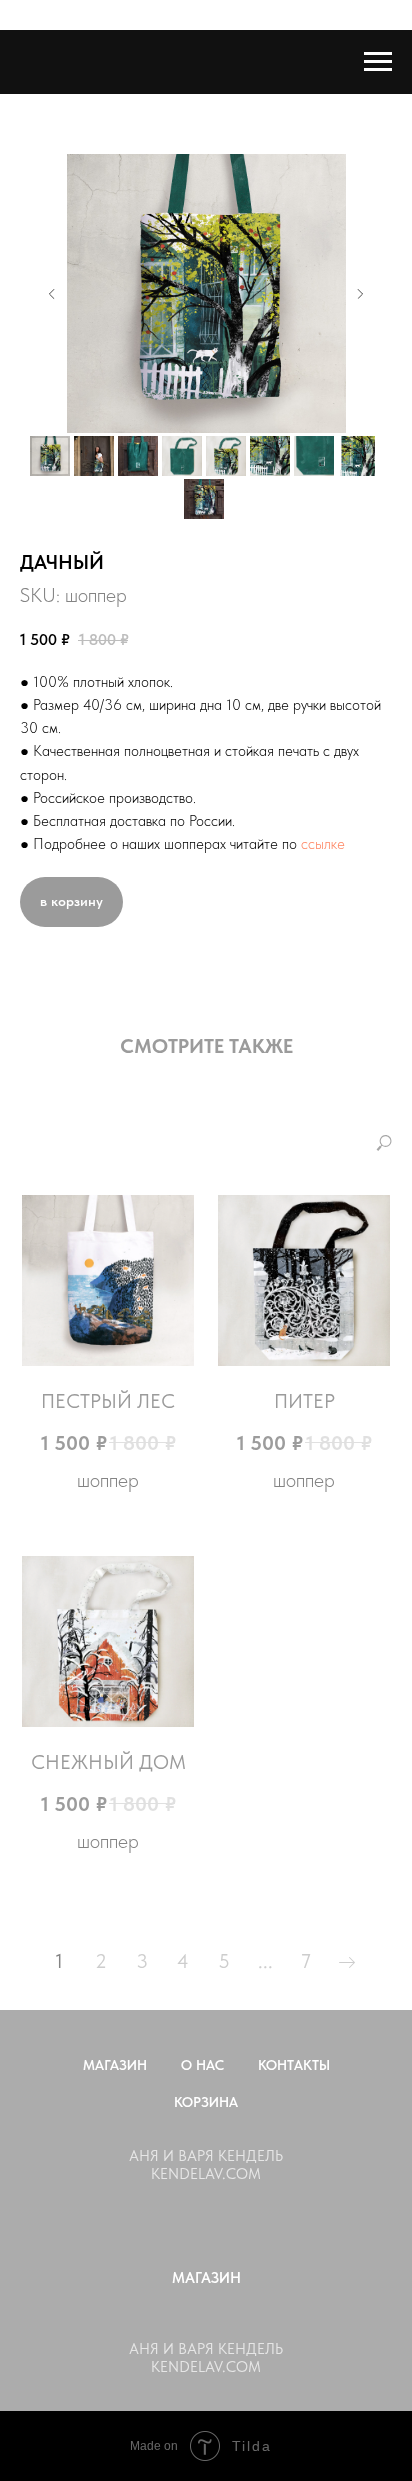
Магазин (115, 2065)
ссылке (323, 844)
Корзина (206, 2102)
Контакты (294, 2065)
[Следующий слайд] (360, 294)
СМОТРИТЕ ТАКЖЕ (206, 1046)
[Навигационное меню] (378, 62)
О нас (202, 2065)
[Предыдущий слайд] (52, 294)
